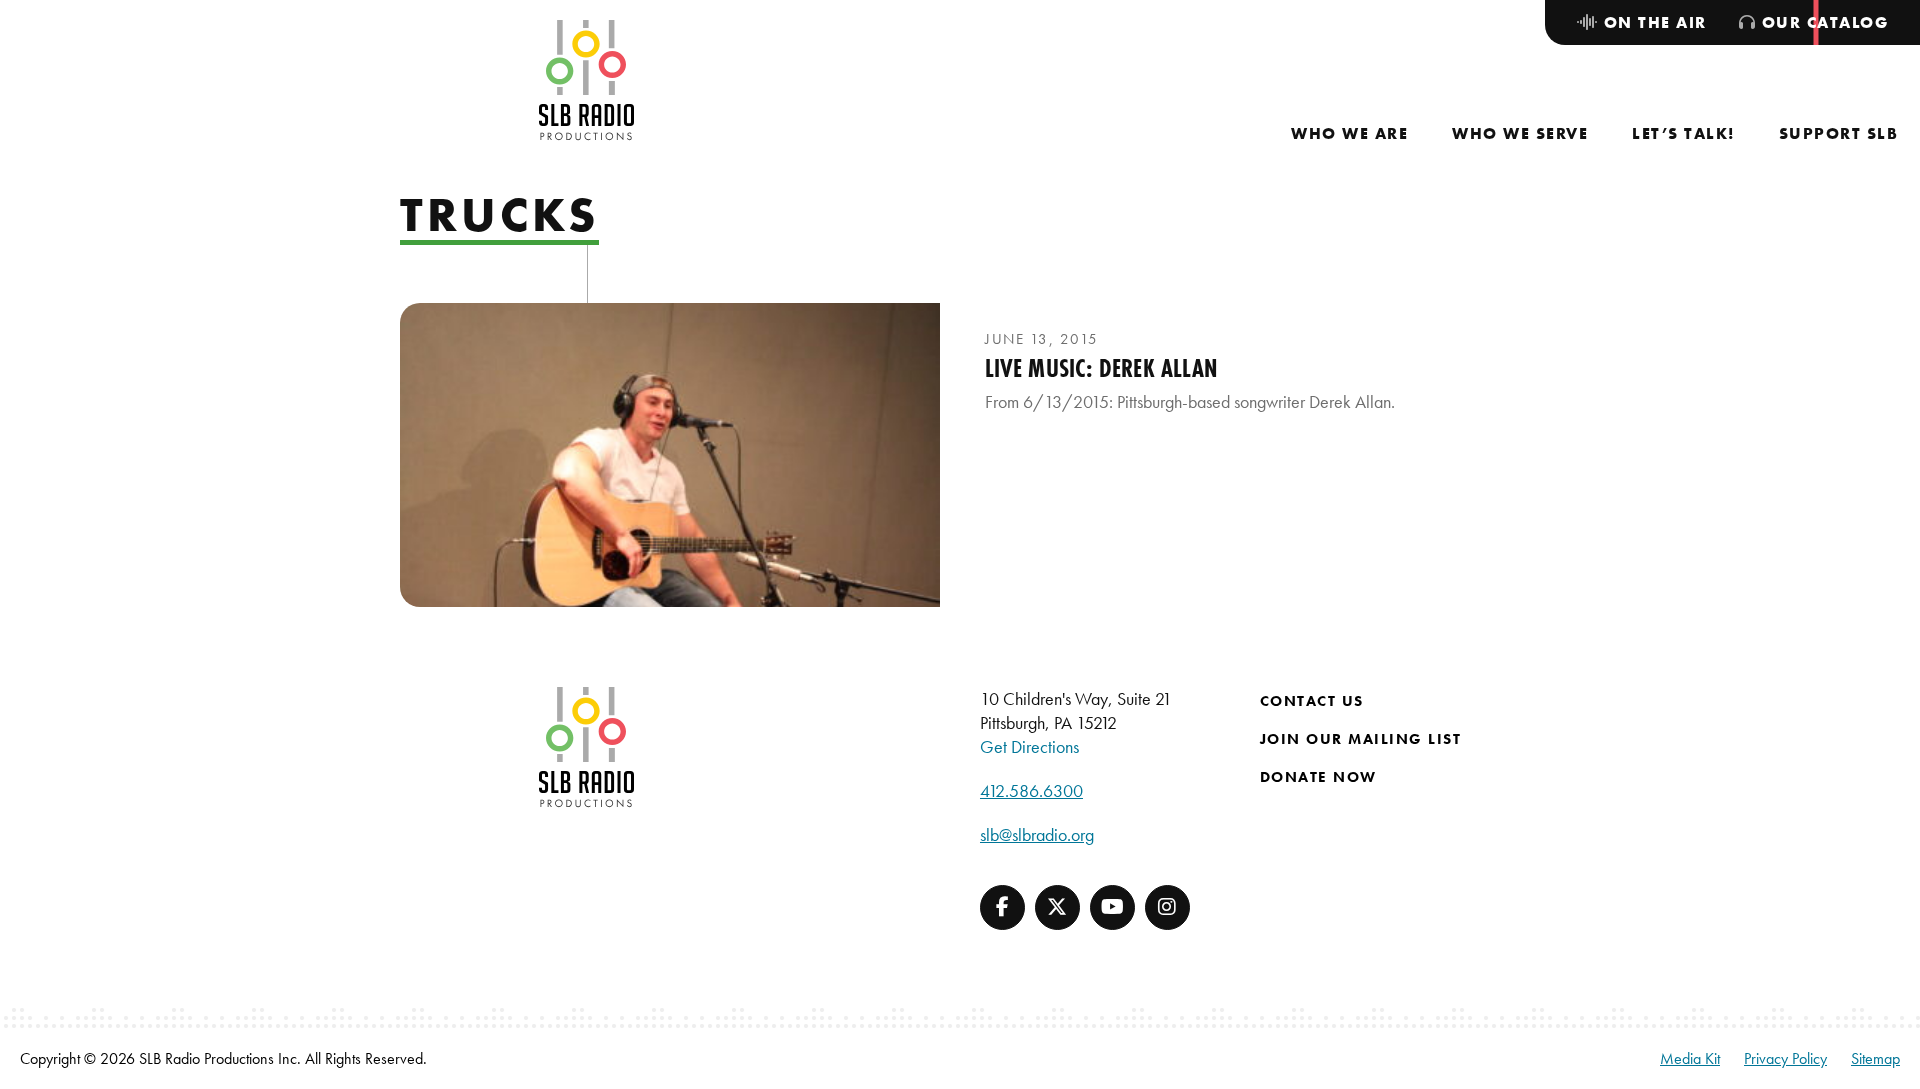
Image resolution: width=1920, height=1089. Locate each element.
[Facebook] (1002, 907)
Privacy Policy (1785, 1058)
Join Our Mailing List (1361, 739)
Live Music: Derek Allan (1101, 368)
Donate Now (1318, 777)
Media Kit (1690, 1058)
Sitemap (1875, 1058)
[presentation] (670, 455)
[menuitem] (1349, 133)
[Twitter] (1057, 907)
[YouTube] (1112, 907)
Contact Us (1312, 701)
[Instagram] (1167, 907)
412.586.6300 (1031, 790)
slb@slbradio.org (1037, 834)
